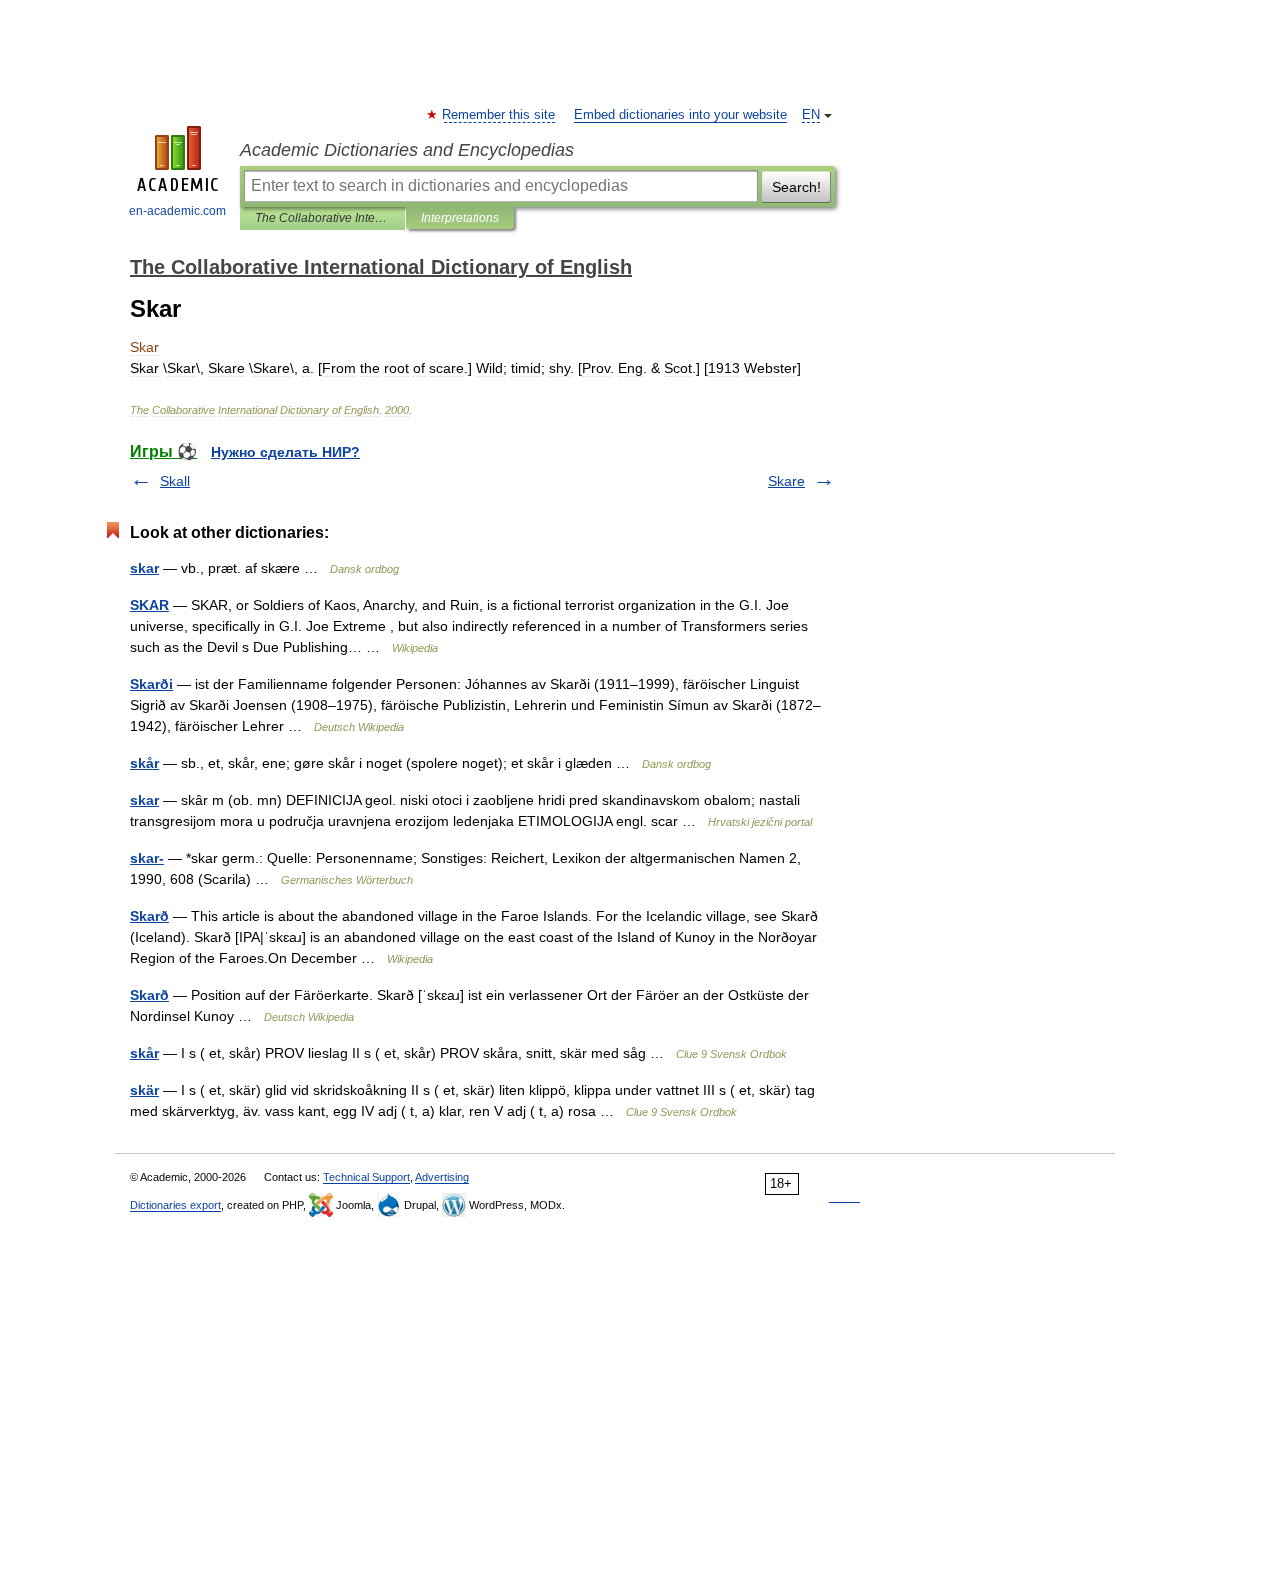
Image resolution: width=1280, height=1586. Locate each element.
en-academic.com (177, 211)
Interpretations (460, 218)
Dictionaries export (175, 1205)
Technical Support (366, 1177)
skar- (147, 858)
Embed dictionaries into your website (680, 115)
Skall (175, 481)
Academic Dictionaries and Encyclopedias (407, 150)
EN (811, 115)
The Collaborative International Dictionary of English (322, 218)
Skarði (151, 684)
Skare (786, 481)
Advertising (442, 1177)
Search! (796, 187)
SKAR (149, 605)
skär (144, 1090)
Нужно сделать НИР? (285, 452)
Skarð (149, 916)
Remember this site (499, 115)
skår (144, 763)
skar (144, 568)
